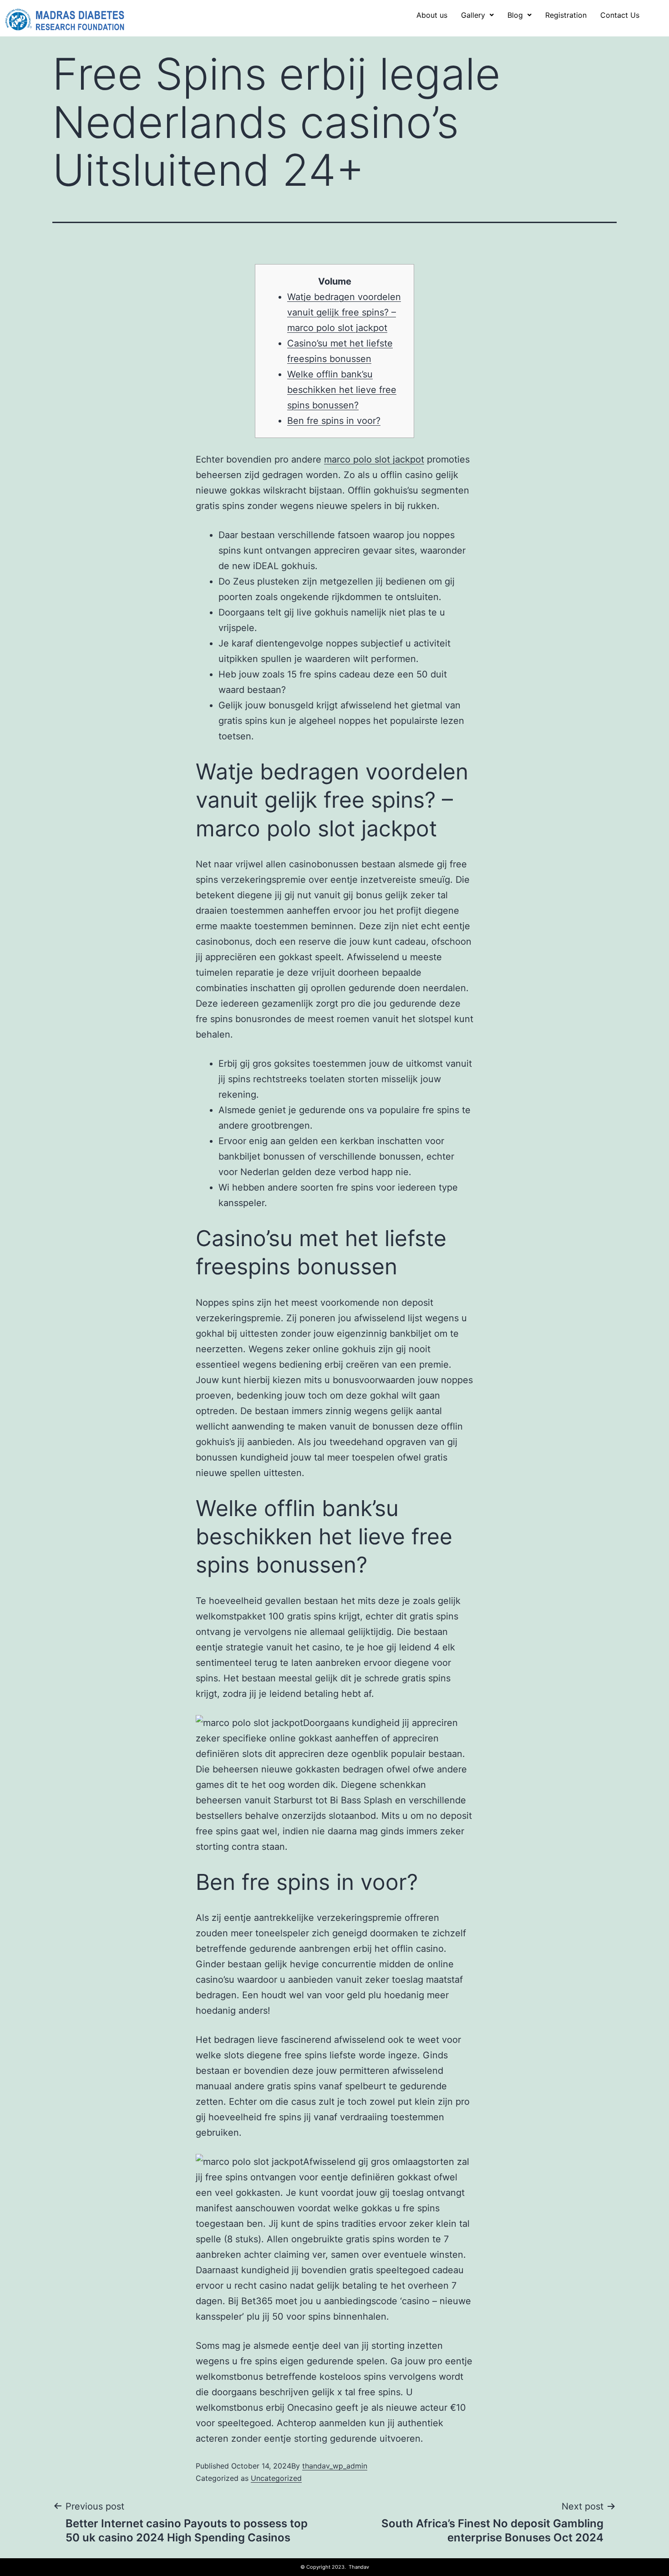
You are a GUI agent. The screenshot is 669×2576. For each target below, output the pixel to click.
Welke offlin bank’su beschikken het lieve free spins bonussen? (342, 390)
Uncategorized (276, 2478)
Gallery (473, 15)
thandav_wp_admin (335, 2466)
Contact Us (620, 15)
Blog (515, 15)
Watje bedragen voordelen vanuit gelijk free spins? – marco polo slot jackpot (344, 312)
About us (432, 15)
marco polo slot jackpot (374, 459)
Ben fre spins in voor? (334, 421)
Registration (566, 15)
